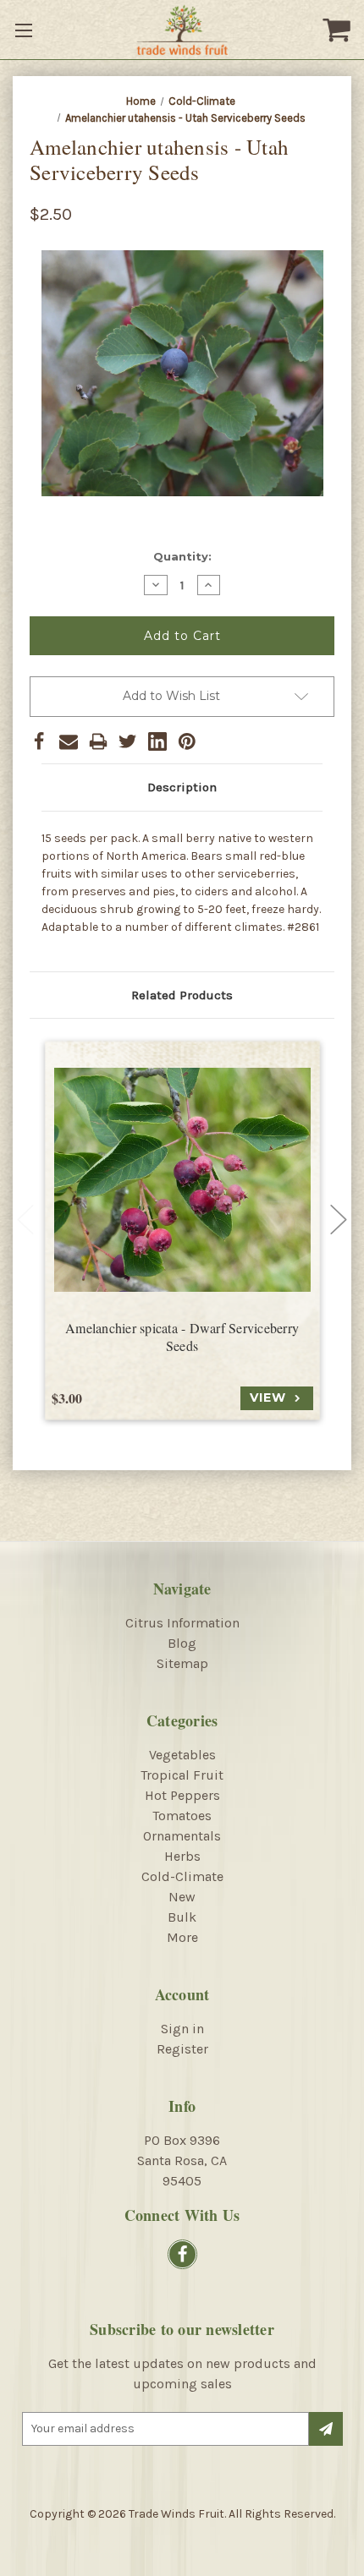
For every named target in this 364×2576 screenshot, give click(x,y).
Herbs (182, 1856)
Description (182, 787)
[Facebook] (39, 741)
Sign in (182, 2029)
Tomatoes (182, 1816)
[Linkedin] (157, 741)
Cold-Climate (182, 1876)
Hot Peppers (182, 1795)
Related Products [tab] (182, 995)
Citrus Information (182, 1623)
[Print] (98, 741)
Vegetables (182, 1755)
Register (182, 2049)
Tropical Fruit (182, 1775)
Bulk (182, 1917)
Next (339, 1219)
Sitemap (182, 1663)
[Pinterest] (187, 741)
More (182, 1937)
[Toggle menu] (25, 30)
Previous (25, 1219)
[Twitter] (128, 741)
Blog (182, 1643)
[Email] (69, 741)
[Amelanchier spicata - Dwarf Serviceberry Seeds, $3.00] (182, 1180)
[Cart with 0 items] (339, 30)
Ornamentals (182, 1836)
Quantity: (182, 556)
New (182, 1897)
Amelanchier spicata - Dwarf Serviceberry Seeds (182, 1337)
